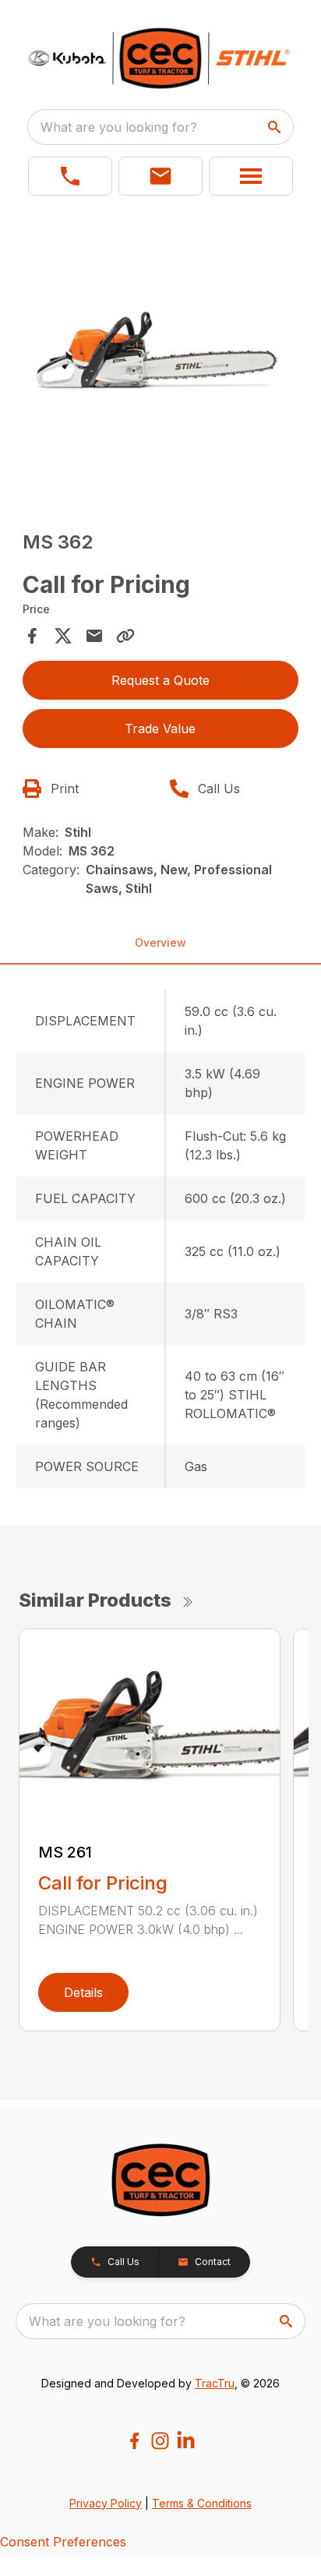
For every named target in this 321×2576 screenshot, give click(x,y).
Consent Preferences (63, 2542)
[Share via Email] (94, 636)
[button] (70, 176)
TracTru (215, 2383)
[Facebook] (134, 2441)
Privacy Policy (106, 2503)
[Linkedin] (186, 2441)
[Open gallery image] (161, 359)
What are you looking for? (119, 127)
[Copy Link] (125, 636)
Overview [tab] (160, 942)
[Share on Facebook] (32, 636)
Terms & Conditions (202, 2503)
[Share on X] (63, 636)
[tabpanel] (161, 361)
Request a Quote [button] (160, 680)
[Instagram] (160, 2441)
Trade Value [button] (160, 729)
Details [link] (83, 1992)
